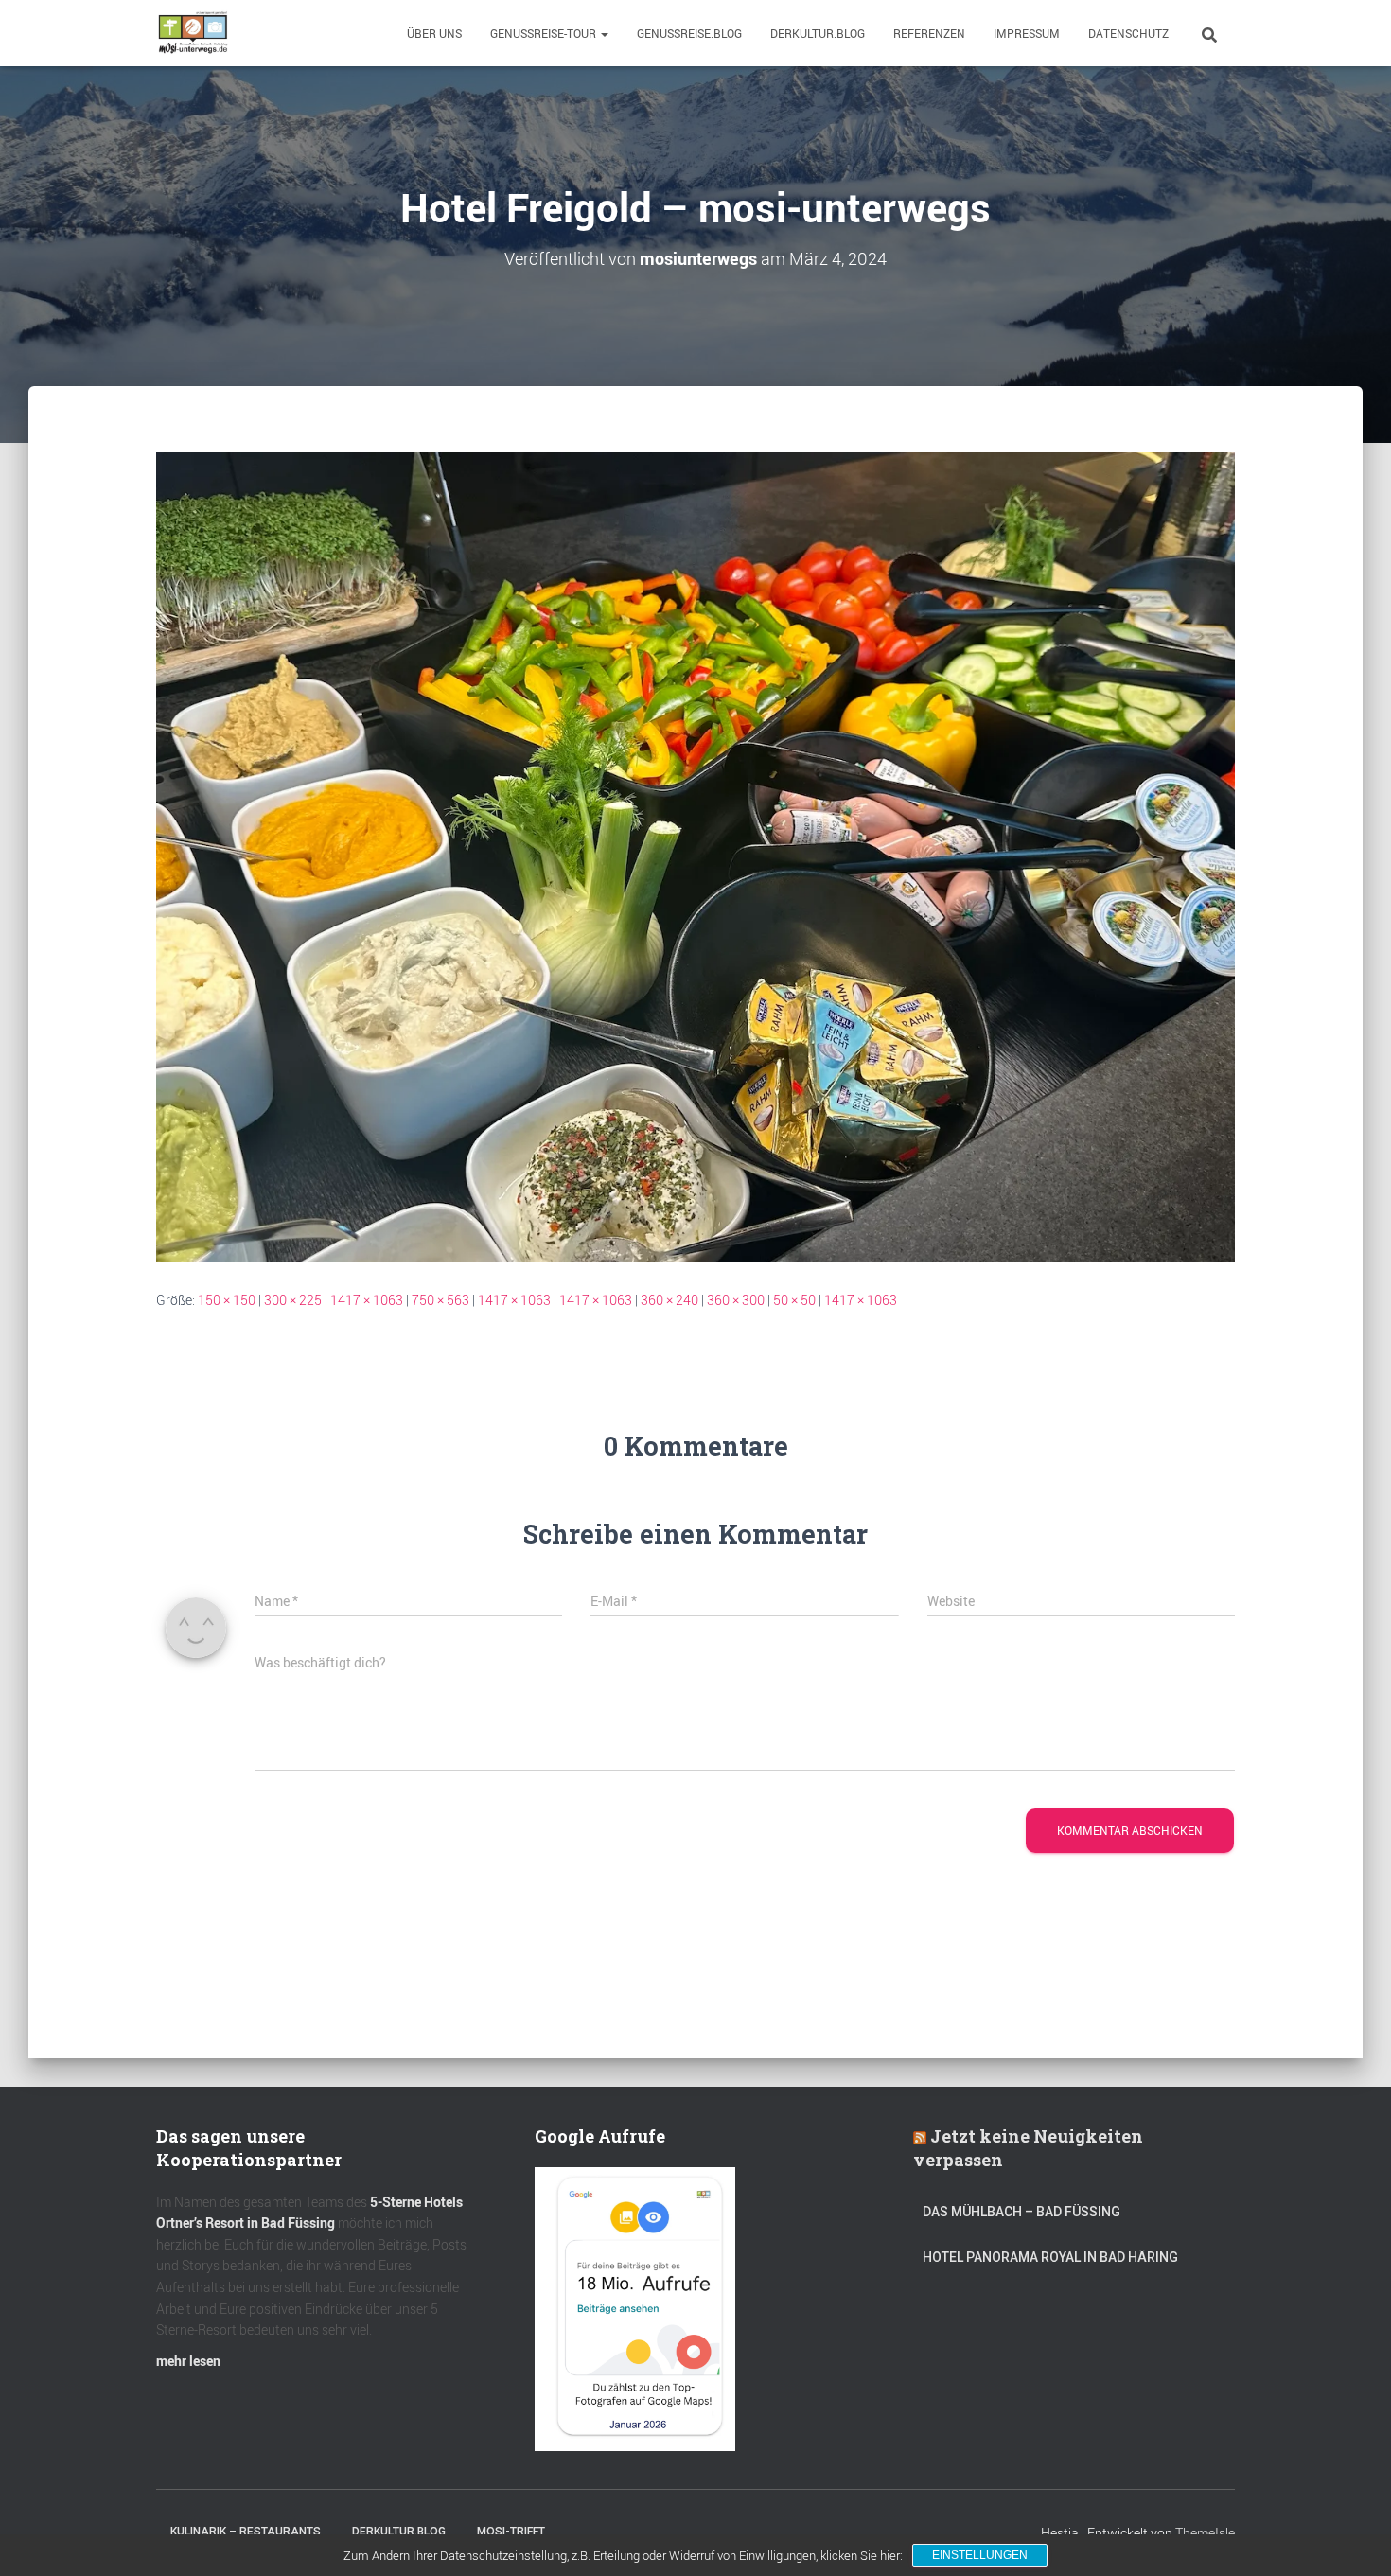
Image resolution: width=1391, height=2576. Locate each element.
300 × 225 (293, 1300)
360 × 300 (736, 1300)
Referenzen (929, 33)
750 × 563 (440, 1300)
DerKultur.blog (818, 33)
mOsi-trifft (511, 2532)
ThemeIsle (1205, 2533)
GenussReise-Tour (545, 33)
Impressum (1027, 33)
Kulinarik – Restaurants (246, 2532)
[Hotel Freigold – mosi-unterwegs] (695, 855)
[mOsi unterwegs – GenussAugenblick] (193, 33)
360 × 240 (669, 1300)
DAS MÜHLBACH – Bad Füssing (1021, 2212)
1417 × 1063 (367, 1300)
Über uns (434, 33)
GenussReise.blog (689, 33)
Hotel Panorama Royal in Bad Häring (1050, 2257)
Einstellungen (980, 2555)
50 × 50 (794, 1300)
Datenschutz (1128, 33)
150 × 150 (227, 1300)
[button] (604, 33)
